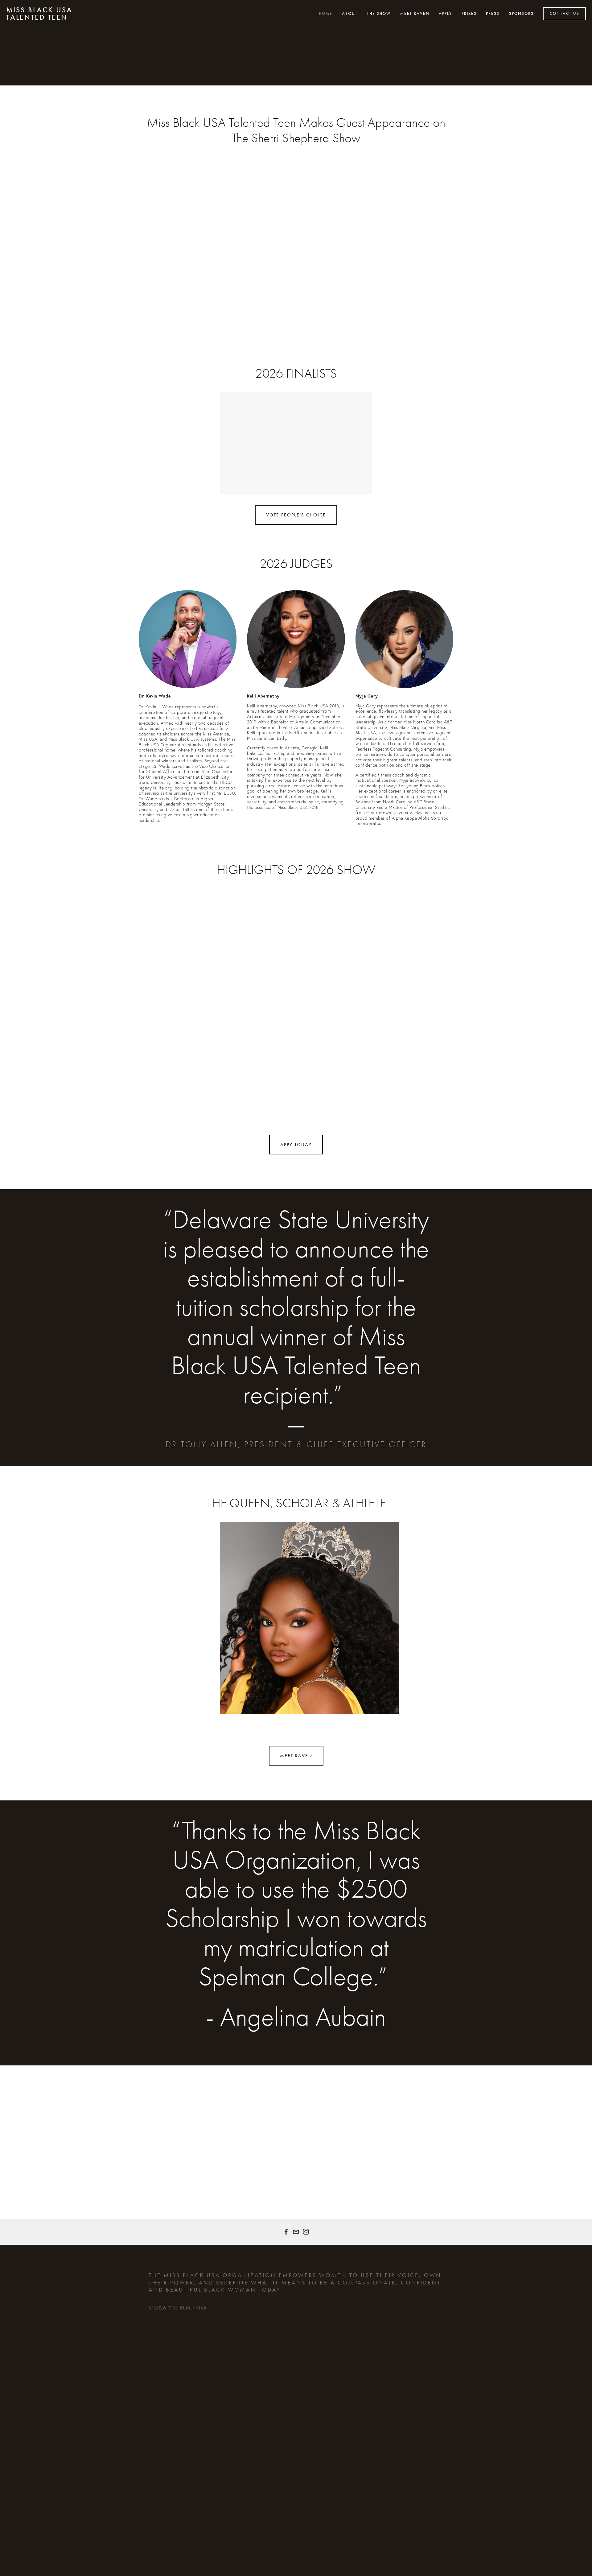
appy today (296, 1145)
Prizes (469, 14)
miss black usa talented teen (39, 14)
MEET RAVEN (296, 1756)
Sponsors (521, 14)
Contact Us (565, 14)
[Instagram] (306, 2232)
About (350, 14)
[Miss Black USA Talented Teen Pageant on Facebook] (286, 2232)
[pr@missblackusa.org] (296, 2232)
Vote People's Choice (296, 515)
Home (326, 14)
